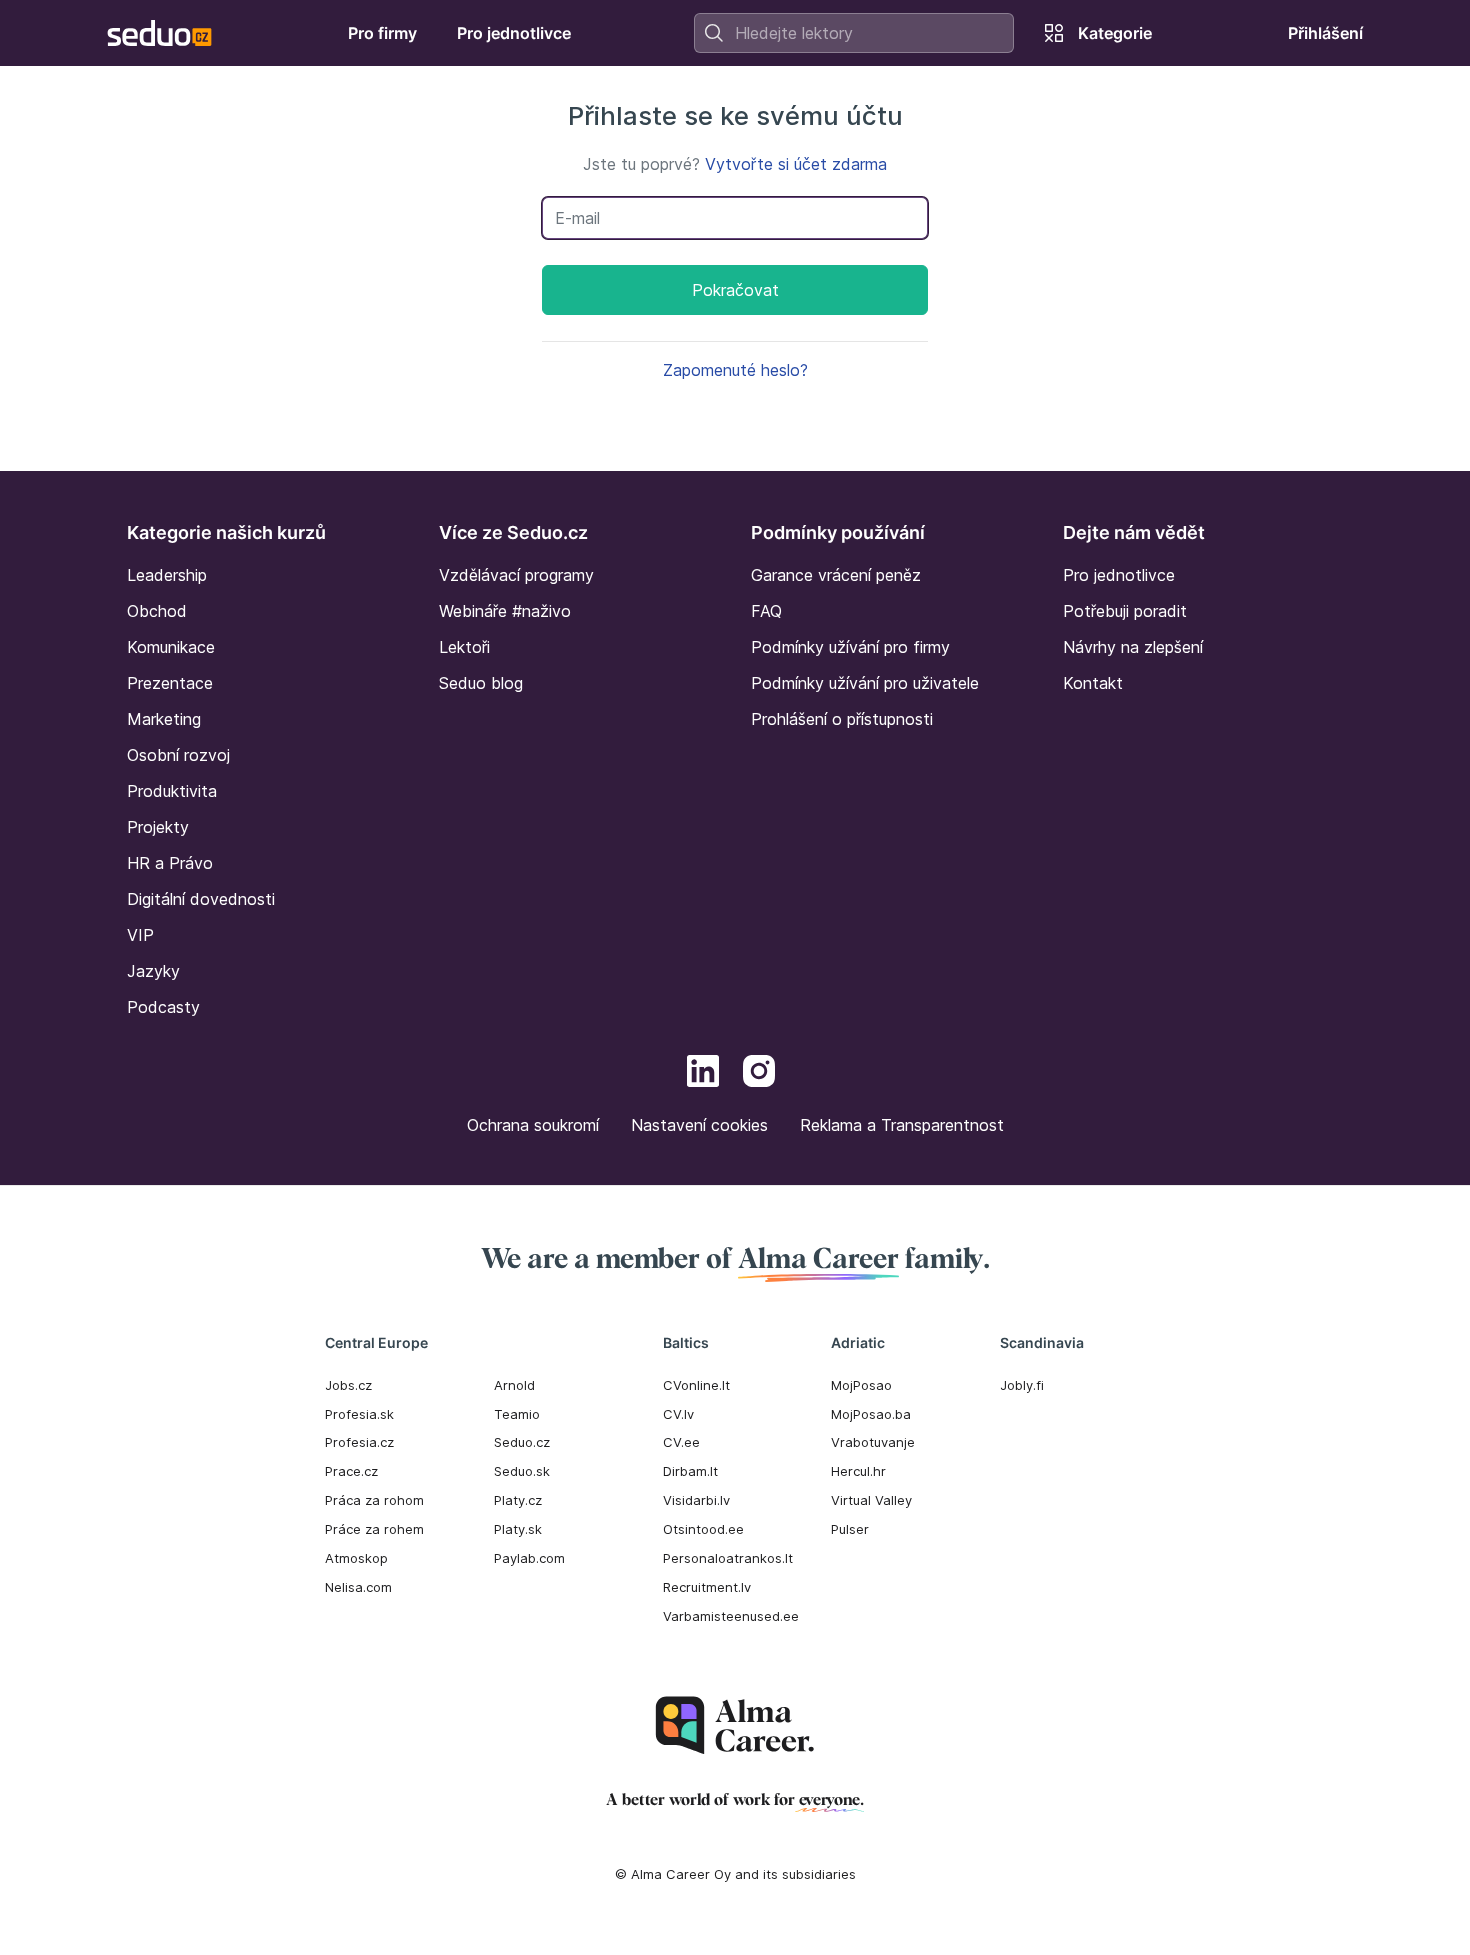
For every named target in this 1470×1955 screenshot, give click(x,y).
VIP (140, 935)
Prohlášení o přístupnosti (842, 719)
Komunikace (171, 647)
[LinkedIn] (703, 1074)
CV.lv (678, 1414)
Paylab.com (529, 1558)
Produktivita (172, 791)
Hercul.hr (858, 1471)
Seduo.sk (522, 1471)
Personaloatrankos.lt (728, 1558)
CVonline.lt (696, 1385)
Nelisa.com (358, 1587)
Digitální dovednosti (201, 899)
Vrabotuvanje (873, 1442)
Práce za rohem (374, 1529)
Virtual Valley (871, 1500)
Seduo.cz (522, 1442)
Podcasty (163, 1007)
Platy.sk (518, 1529)
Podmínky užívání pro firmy (850, 647)
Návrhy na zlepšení (1133, 647)
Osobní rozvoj (178, 755)
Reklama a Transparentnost (902, 1125)
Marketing (164, 719)
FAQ (766, 611)
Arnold (514, 1385)
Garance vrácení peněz (836, 575)
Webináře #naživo (505, 611)
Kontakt (1093, 683)
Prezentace (170, 683)
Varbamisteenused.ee (731, 1616)
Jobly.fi (1022, 1385)
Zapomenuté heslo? (735, 370)
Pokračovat (735, 290)
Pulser (850, 1529)
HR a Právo (170, 863)
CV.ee (681, 1442)
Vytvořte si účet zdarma (796, 164)
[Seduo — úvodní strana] (159, 33)
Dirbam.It (690, 1471)
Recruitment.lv (707, 1587)
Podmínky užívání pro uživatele (865, 683)
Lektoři (464, 647)
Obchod (157, 611)
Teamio (517, 1414)
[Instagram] (759, 1074)
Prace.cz (351, 1471)
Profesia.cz (359, 1442)
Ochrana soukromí (533, 1125)
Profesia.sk (359, 1414)
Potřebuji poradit (1125, 611)
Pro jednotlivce (1119, 575)
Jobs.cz (348, 1385)
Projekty (158, 827)
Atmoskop (356, 1558)
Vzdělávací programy (516, 575)
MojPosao (861, 1385)
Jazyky (153, 971)
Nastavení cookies (699, 1125)
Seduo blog (481, 683)
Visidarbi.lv (696, 1500)
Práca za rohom (374, 1500)
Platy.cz (518, 1500)
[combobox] (854, 33)
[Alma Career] (735, 1725)
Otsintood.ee (703, 1529)
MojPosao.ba (871, 1414)
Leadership (167, 575)
